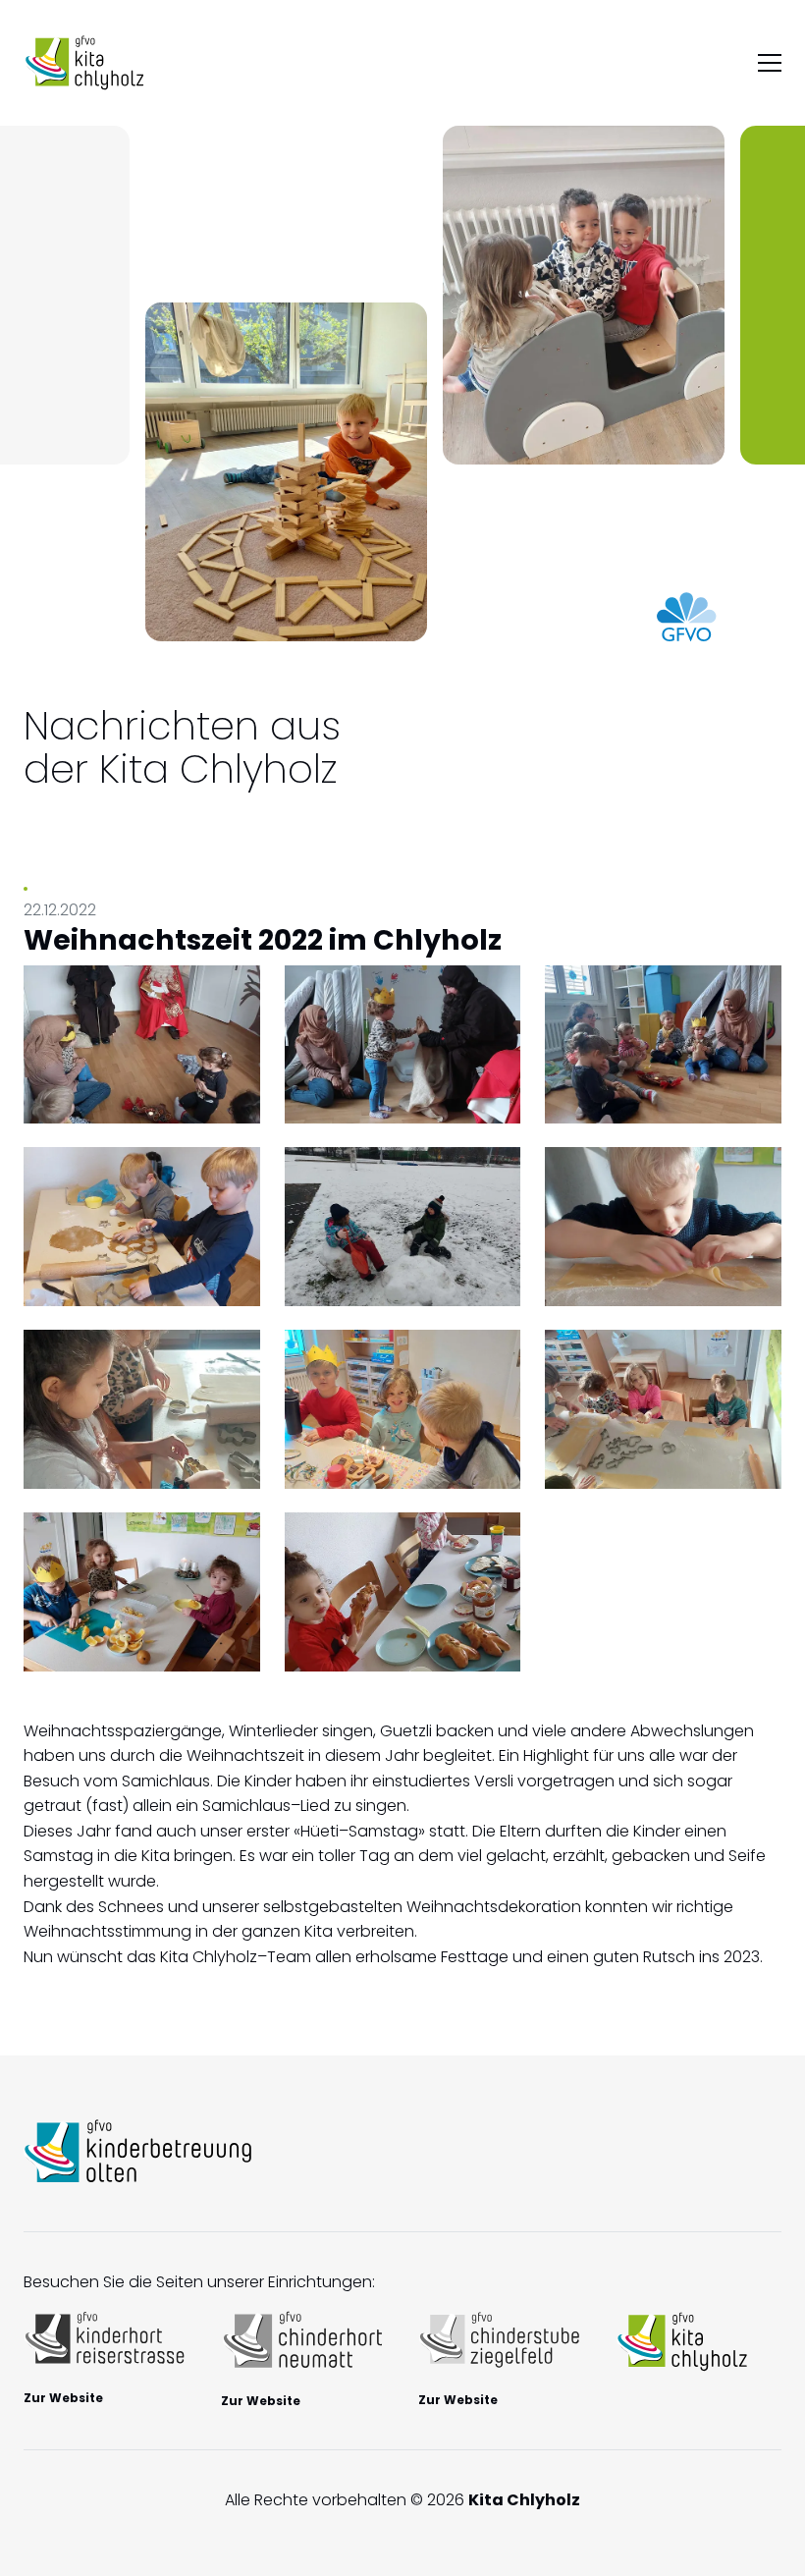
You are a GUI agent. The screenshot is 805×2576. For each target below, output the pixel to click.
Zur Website (63, 2398)
